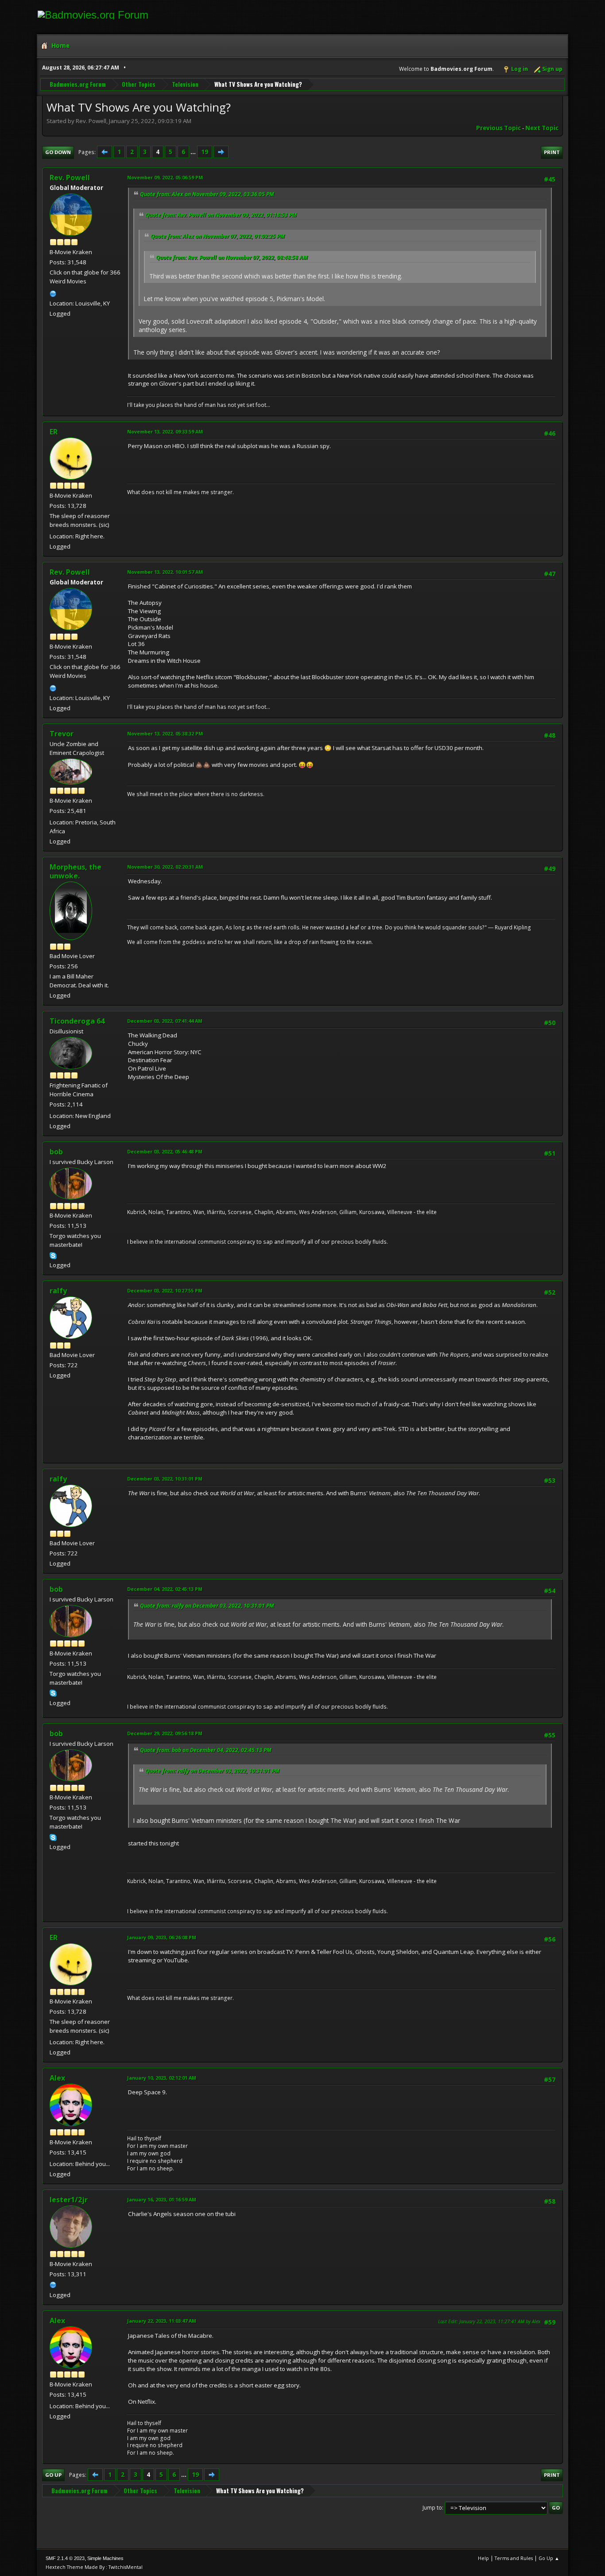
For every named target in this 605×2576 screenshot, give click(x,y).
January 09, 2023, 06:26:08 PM (162, 1937)
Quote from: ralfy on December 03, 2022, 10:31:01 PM (207, 1606)
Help (483, 2558)
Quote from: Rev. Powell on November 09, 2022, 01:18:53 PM (221, 215)
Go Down (58, 152)
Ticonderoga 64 (77, 1021)
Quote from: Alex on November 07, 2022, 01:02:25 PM (218, 236)
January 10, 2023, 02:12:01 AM (162, 2078)
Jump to (432, 2508)
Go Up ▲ (549, 2558)
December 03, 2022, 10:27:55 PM (165, 1290)
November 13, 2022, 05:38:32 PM (165, 733)
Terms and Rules (514, 2558)
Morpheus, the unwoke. (76, 871)
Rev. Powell (70, 178)
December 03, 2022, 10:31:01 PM (165, 1479)
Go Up (53, 2475)
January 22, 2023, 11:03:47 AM (162, 2321)
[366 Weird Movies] (53, 293)
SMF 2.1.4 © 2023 (65, 2558)
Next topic (542, 128)
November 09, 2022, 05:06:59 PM (165, 177)
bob (56, 1152)
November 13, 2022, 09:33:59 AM (165, 431)
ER (54, 432)
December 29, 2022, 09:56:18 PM (165, 1733)
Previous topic (498, 128)
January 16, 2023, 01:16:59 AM (162, 2199)
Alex (57, 2078)
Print (552, 152)
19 (205, 152)
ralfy (58, 1291)
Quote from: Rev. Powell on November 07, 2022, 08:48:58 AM (232, 257)
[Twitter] (53, 2284)
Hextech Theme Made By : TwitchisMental (94, 2567)
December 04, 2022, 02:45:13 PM (165, 1589)
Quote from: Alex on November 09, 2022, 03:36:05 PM (207, 194)
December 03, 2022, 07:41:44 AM (165, 1021)
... (194, 152)
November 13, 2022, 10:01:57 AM (165, 572)
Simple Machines (105, 2558)
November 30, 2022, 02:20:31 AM (165, 867)
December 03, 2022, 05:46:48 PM (165, 1151)
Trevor (62, 734)
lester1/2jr (69, 2200)
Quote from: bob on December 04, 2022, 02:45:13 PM (206, 1750)
